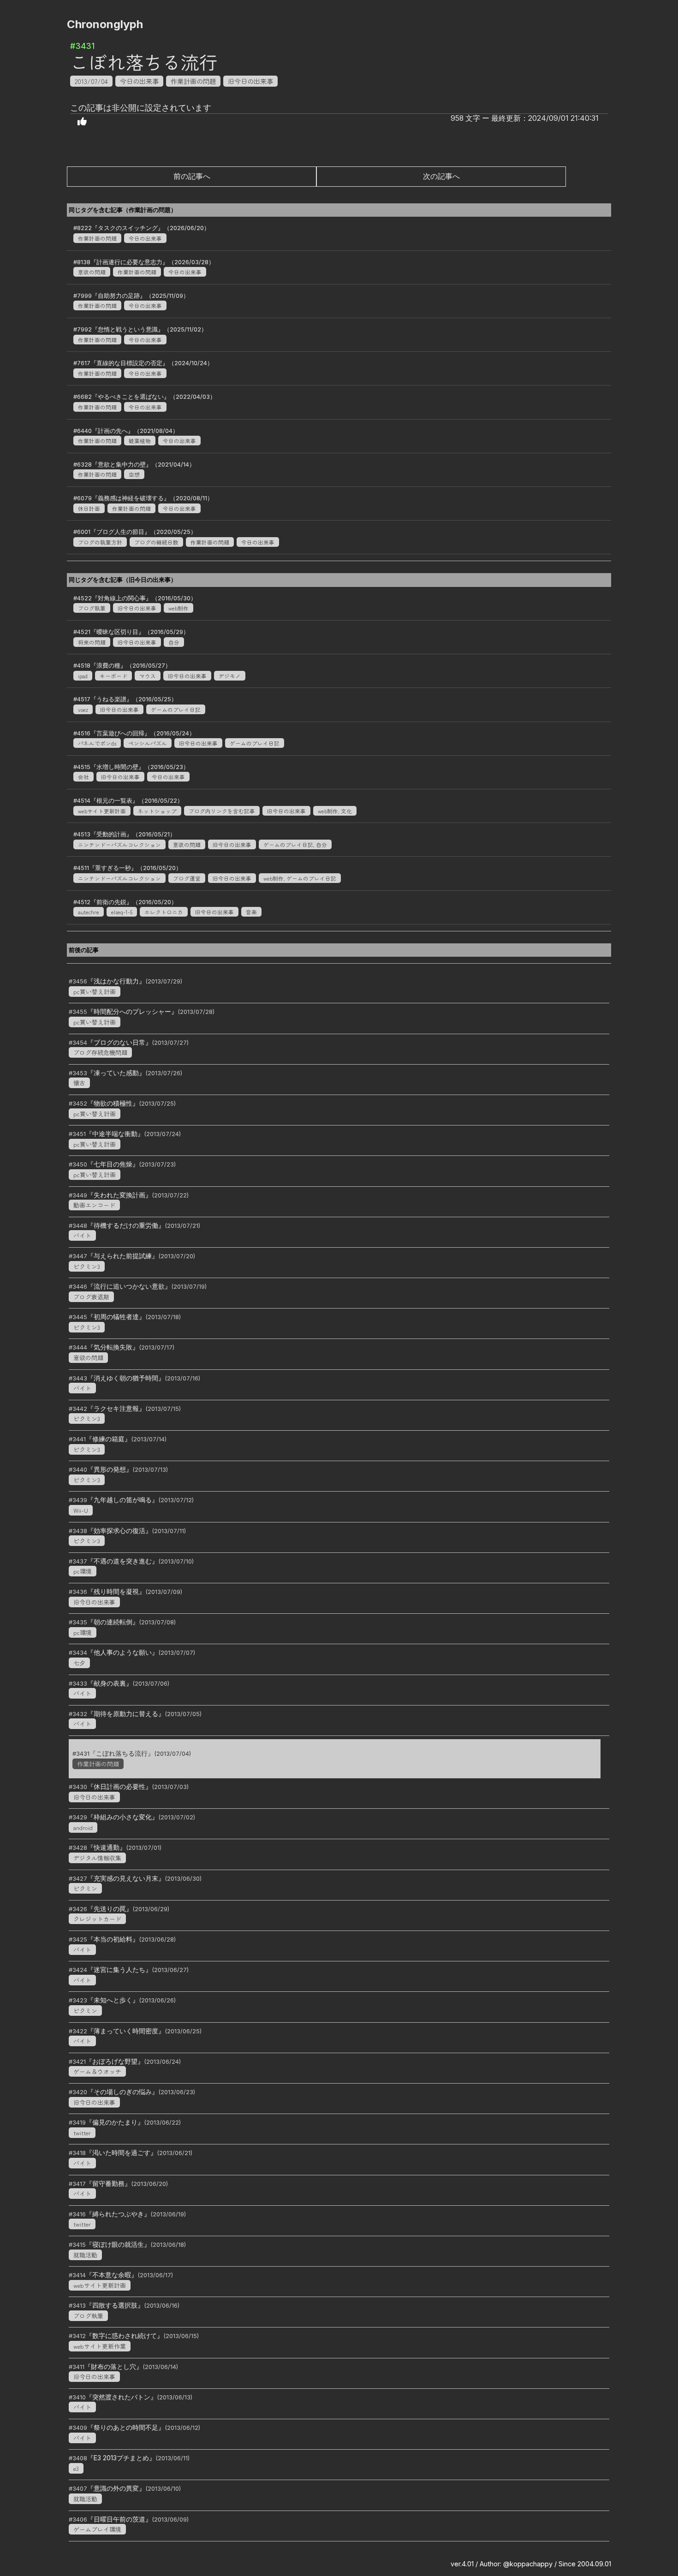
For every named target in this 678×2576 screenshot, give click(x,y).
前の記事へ (192, 176)
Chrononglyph (105, 24)
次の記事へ (441, 176)
